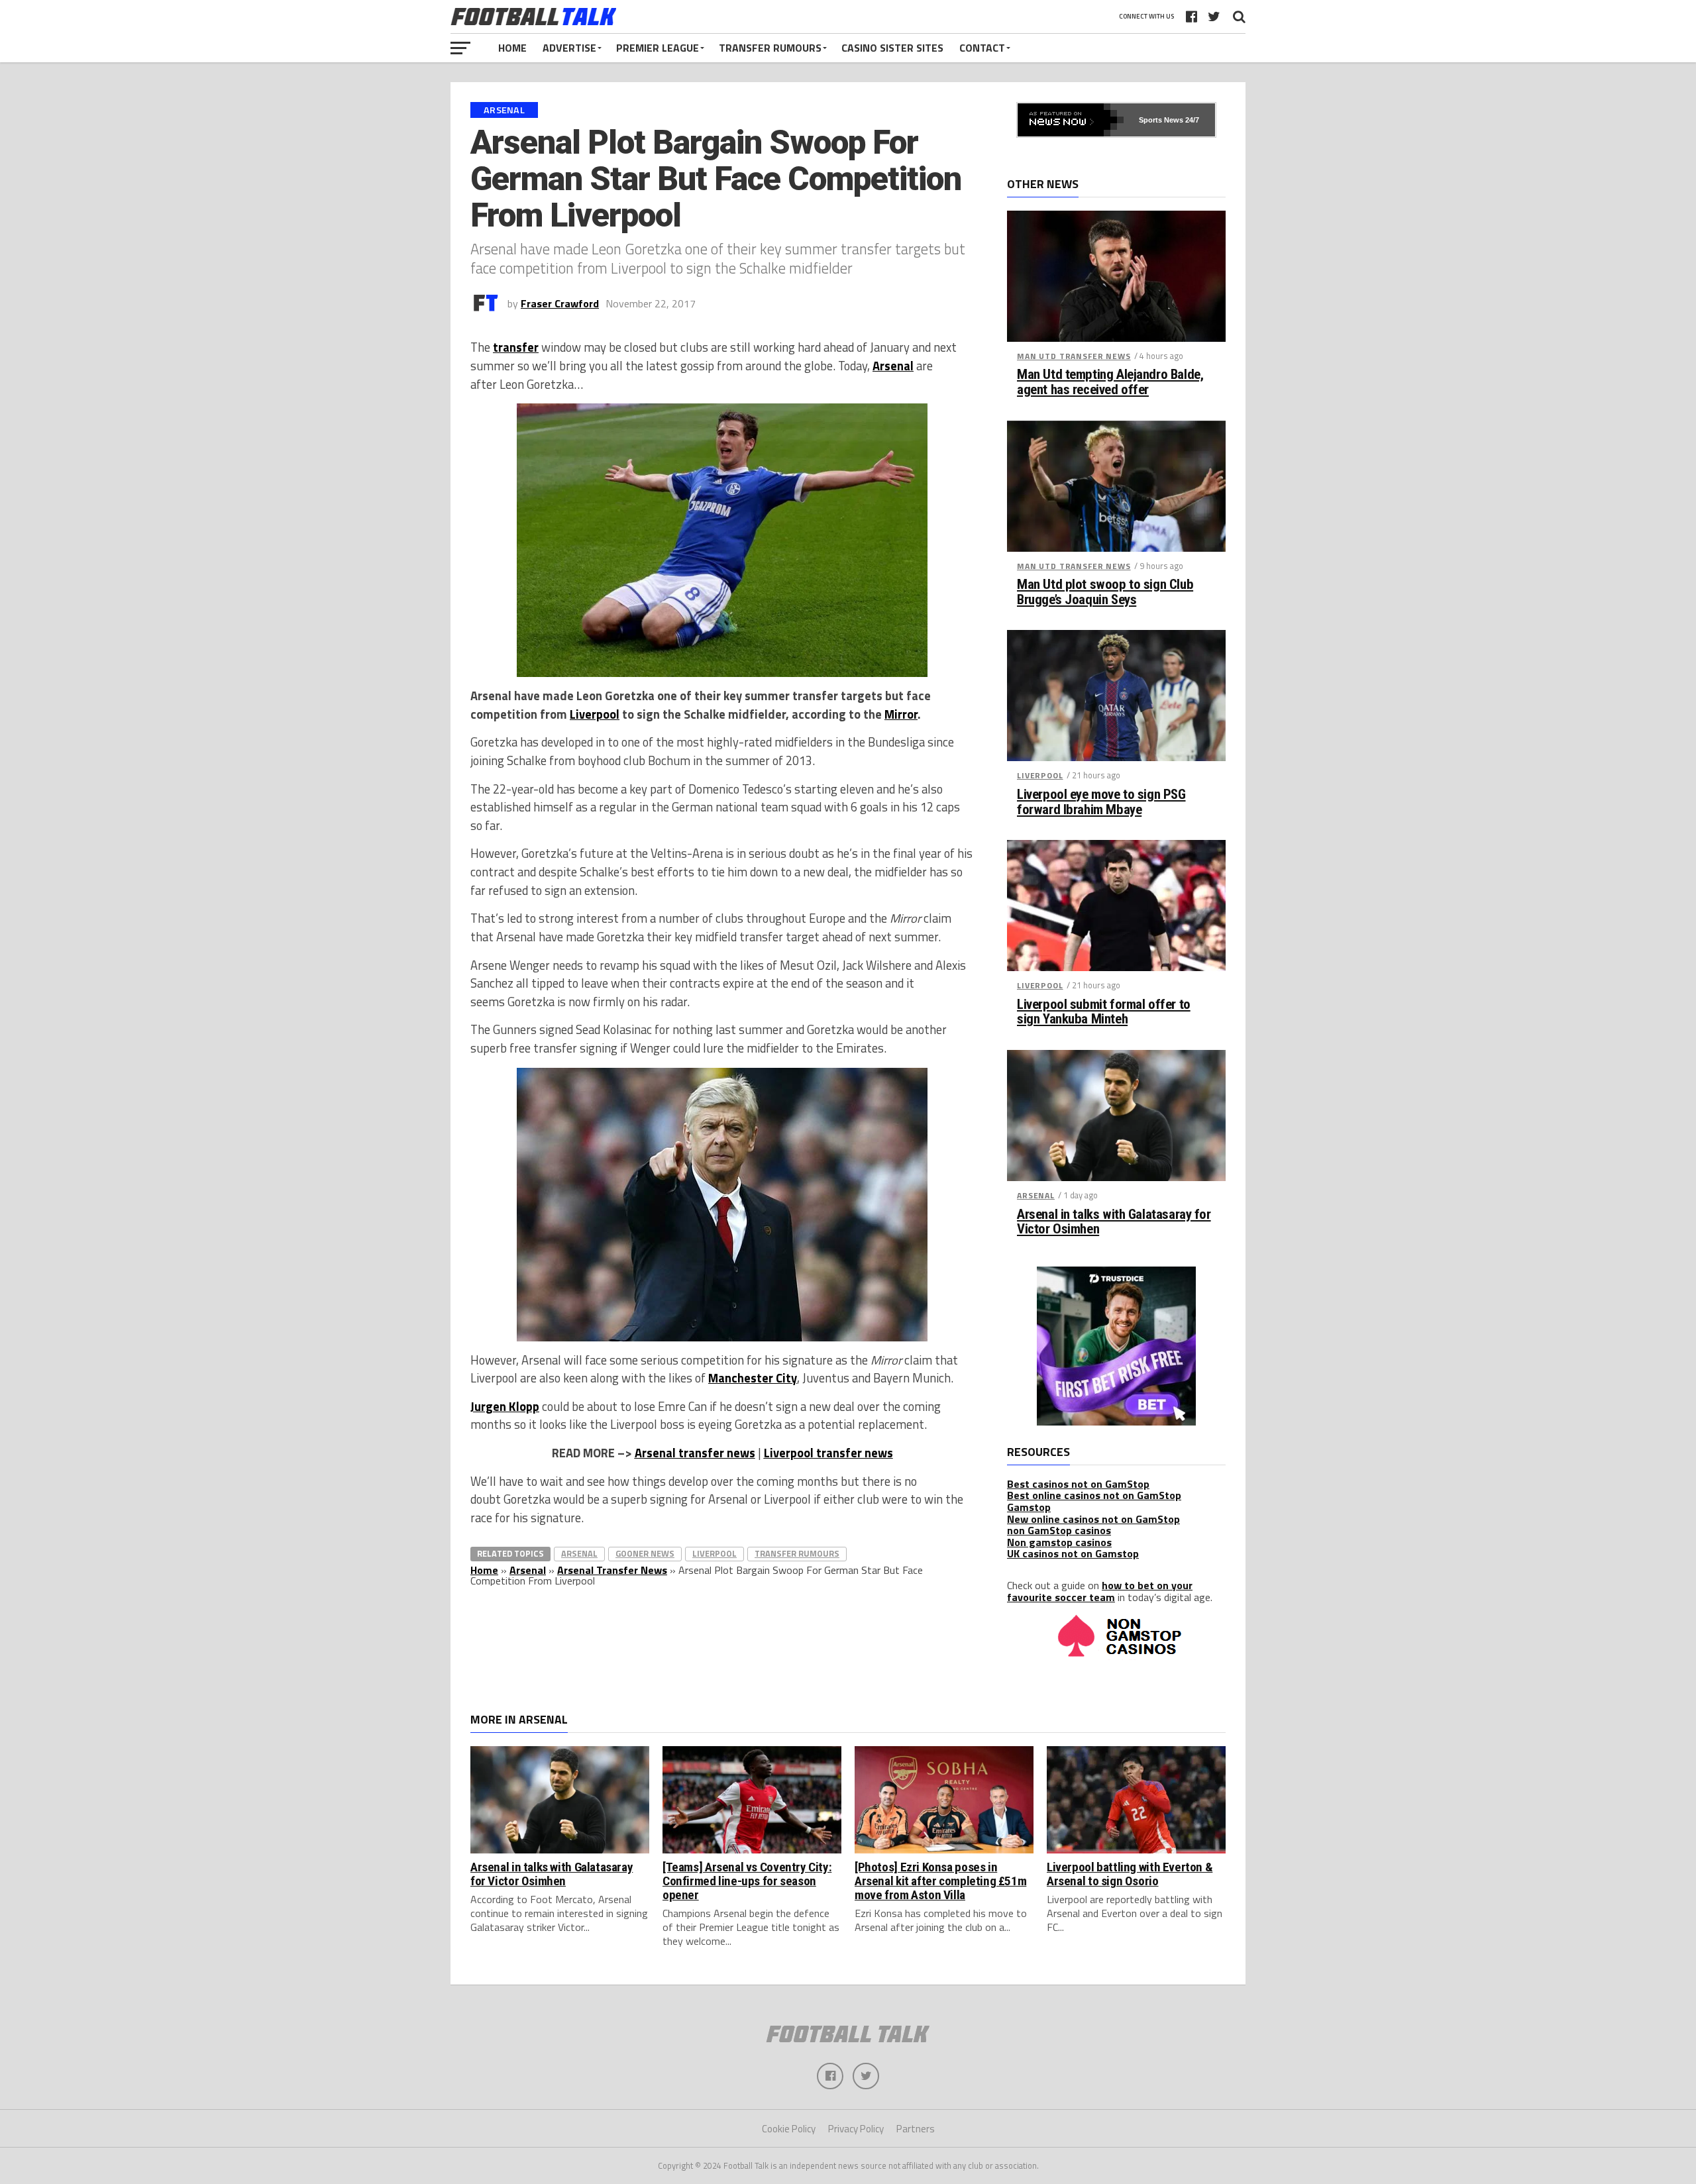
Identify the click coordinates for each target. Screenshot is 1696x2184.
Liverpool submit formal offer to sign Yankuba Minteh (1104, 1012)
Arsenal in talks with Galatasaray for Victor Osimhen (1114, 1222)
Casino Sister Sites (892, 48)
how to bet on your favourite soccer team (1100, 1591)
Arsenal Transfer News (612, 1570)
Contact (982, 48)
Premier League (658, 48)
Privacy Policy (856, 2129)
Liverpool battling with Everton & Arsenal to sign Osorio (1130, 1874)
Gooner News (645, 1553)
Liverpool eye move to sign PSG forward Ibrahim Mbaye (1101, 802)
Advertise (569, 48)
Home (512, 48)
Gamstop (1029, 1507)
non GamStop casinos (1059, 1530)
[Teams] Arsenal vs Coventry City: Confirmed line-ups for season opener (747, 1881)
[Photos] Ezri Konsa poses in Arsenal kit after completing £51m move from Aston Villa (940, 1881)
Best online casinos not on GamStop (1094, 1495)
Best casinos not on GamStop (1078, 1484)
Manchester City (753, 1378)
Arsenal (893, 366)
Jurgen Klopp (505, 1406)
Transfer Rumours (770, 48)
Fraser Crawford (560, 303)
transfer (516, 347)
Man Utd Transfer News (1074, 356)
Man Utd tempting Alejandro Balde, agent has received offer (1110, 382)
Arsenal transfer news (695, 1453)
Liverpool (595, 714)
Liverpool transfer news (828, 1453)
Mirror (901, 714)
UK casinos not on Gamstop (1073, 1553)
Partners (916, 2129)
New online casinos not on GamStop (1093, 1519)
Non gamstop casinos (1059, 1542)
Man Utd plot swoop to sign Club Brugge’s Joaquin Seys (1105, 592)
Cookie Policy (789, 2129)
